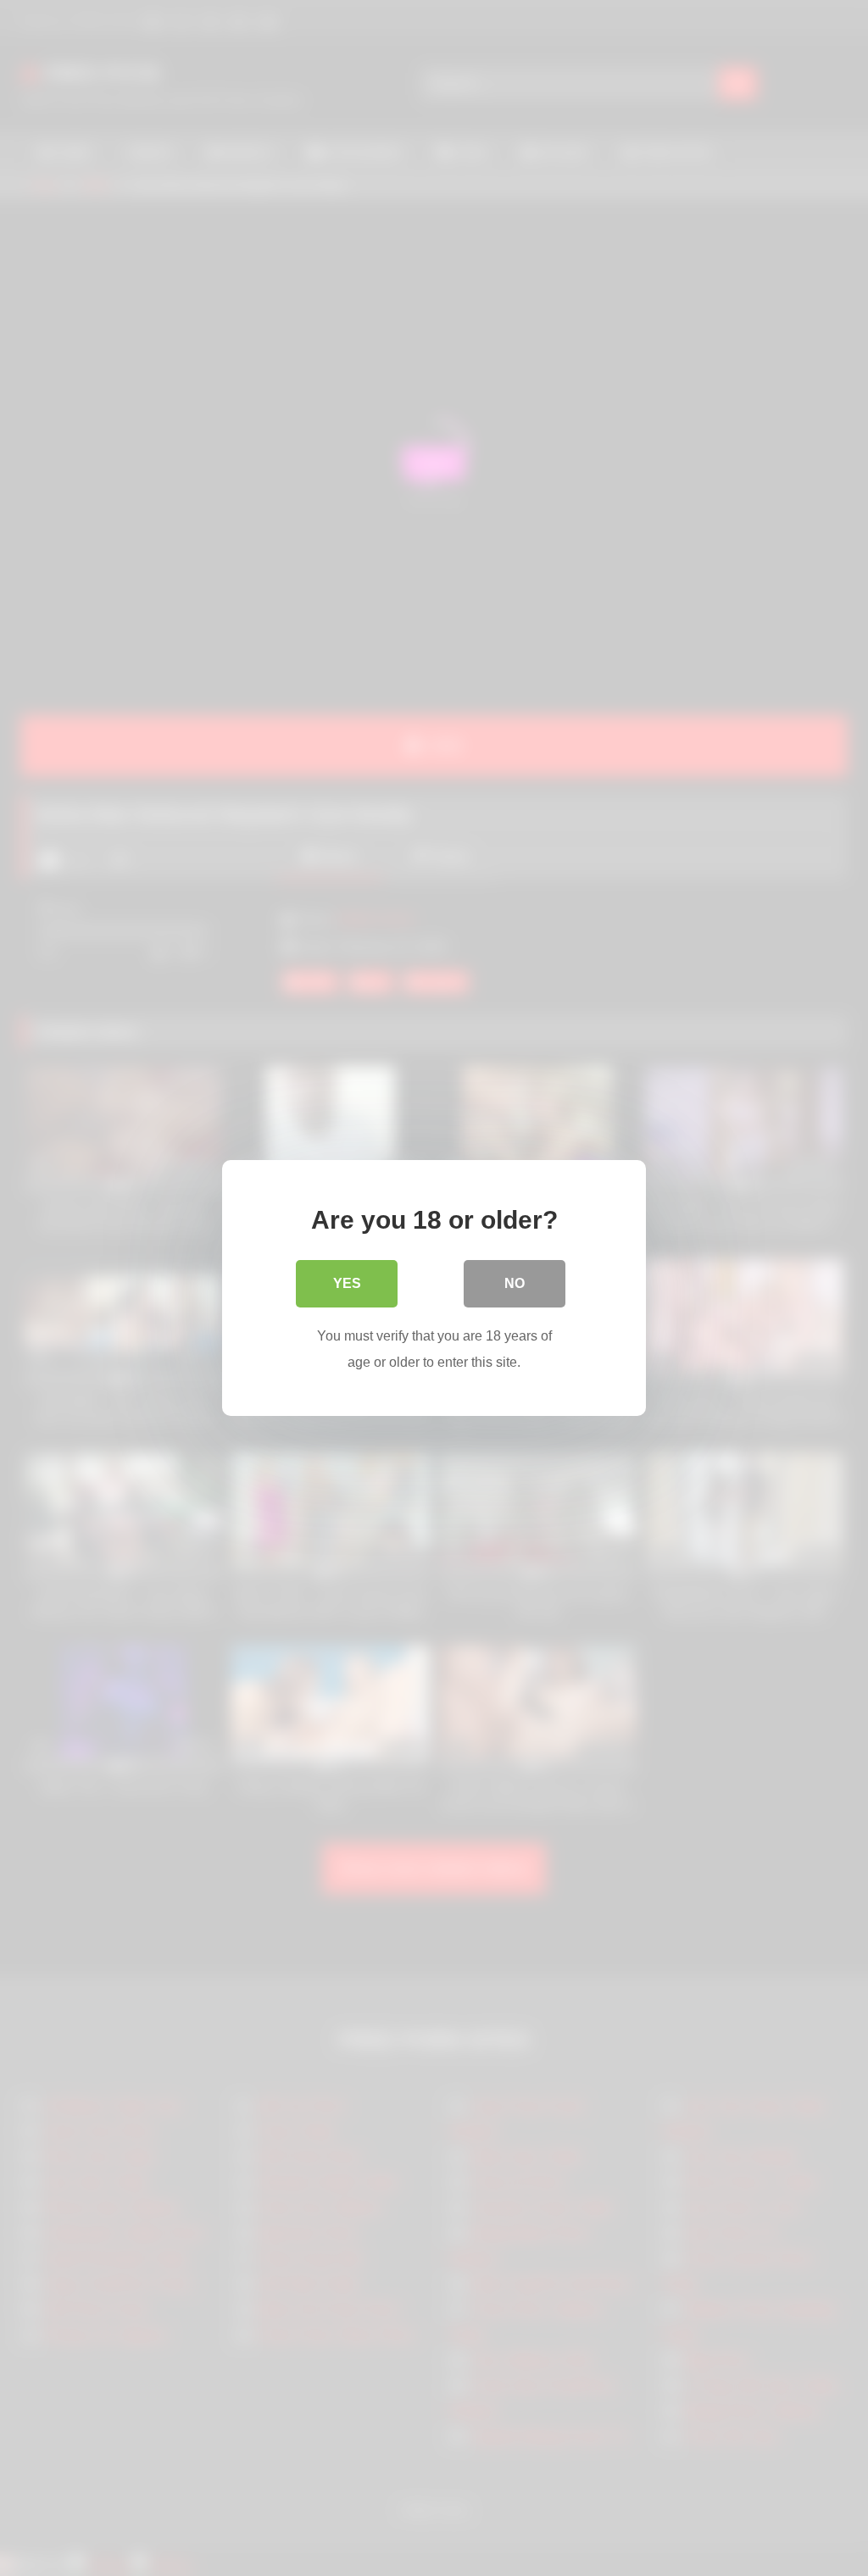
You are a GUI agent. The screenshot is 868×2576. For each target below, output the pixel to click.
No (515, 1283)
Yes (347, 1283)
